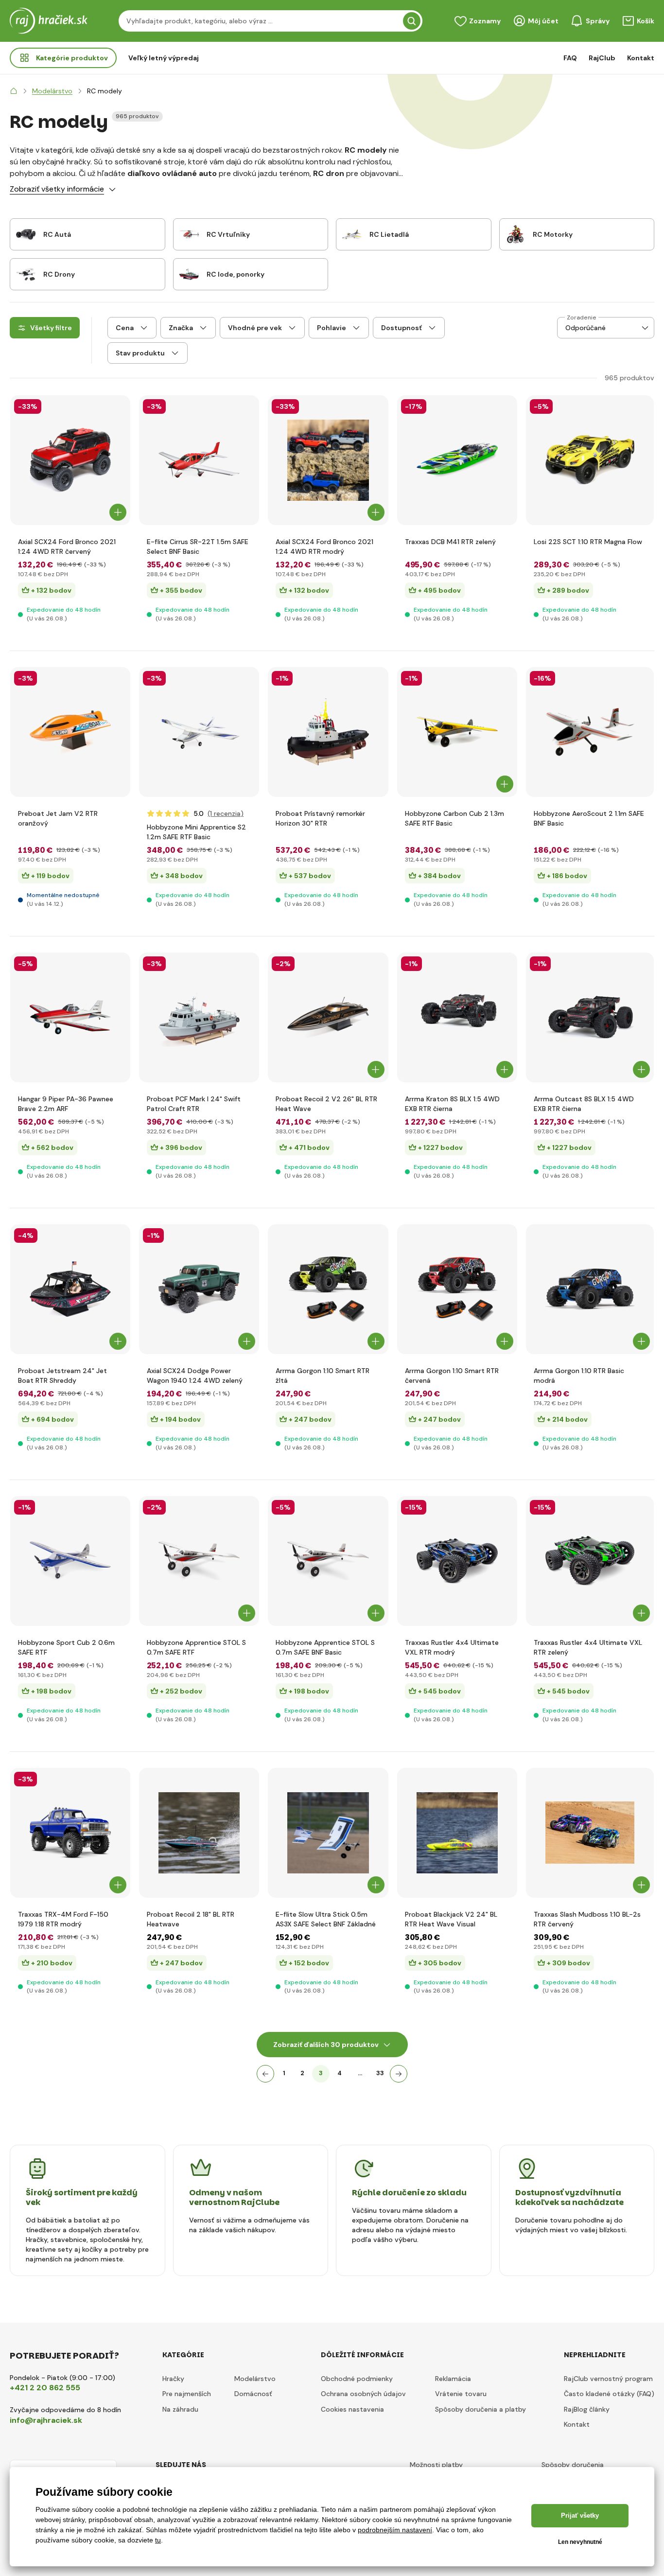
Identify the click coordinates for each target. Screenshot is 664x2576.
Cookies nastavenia (352, 2409)
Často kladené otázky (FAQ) (609, 2394)
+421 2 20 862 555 (45, 2388)
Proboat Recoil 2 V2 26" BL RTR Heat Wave (326, 1104)
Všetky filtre (51, 328)
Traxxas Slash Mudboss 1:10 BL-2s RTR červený (587, 1919)
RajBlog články (587, 2409)
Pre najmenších (187, 2394)
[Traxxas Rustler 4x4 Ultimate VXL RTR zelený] (590, 1561)
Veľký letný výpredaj (164, 58)
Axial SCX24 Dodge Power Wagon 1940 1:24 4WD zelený (195, 1376)
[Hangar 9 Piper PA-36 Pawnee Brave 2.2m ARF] (70, 1017)
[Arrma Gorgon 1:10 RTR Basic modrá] (590, 1289)
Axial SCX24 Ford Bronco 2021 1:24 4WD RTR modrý (324, 547)
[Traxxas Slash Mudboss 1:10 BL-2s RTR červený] (590, 1833)
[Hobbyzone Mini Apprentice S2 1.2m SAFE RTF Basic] (199, 732)
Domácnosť (253, 2394)
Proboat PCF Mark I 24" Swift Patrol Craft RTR (194, 1104)
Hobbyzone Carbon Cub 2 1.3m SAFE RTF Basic (454, 818)
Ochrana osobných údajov (363, 2394)
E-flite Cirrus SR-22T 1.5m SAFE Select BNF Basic (198, 547)
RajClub (602, 58)
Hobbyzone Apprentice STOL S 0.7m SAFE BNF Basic (325, 1647)
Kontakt (641, 58)
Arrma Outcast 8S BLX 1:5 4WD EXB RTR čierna (584, 1104)
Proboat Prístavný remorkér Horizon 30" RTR (320, 818)
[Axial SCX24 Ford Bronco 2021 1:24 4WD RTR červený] (70, 460)
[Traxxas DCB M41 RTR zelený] (457, 460)
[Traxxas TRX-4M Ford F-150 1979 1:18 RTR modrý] (70, 1833)
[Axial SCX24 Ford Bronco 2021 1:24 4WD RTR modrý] (328, 460)
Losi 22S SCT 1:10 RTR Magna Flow (588, 542)
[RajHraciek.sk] (14, 91)
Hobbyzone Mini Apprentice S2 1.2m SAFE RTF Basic (196, 832)
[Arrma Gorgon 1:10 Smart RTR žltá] (328, 1289)
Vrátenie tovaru (461, 2394)
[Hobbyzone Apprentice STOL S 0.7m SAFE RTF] (199, 1561)
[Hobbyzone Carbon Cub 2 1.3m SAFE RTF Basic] (457, 732)
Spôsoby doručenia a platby (481, 2409)
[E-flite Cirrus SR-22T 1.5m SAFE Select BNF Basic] (199, 460)
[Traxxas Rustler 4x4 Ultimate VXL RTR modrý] (457, 1561)
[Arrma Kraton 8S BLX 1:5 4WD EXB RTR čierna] (457, 1017)
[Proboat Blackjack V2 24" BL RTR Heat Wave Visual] (457, 1833)
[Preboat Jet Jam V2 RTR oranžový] (70, 732)
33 (380, 2073)
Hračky (173, 2379)
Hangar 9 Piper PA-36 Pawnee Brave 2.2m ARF (66, 1104)
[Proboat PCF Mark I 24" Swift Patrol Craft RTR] (199, 1017)
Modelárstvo (255, 2379)
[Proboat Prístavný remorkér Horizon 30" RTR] (328, 732)
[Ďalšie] (399, 2074)
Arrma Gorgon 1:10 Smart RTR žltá (323, 1376)
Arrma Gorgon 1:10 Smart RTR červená (452, 1376)
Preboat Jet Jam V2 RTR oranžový (58, 818)
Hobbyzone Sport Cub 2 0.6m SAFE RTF (66, 1647)
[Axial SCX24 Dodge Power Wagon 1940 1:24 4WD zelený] (199, 1289)
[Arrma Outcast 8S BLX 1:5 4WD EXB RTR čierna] (590, 1017)
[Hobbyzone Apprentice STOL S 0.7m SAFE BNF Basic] (328, 1561)
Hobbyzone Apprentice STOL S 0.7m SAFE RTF (196, 1647)
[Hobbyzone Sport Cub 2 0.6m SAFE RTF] (70, 1561)
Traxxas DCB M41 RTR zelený (450, 542)
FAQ (570, 58)
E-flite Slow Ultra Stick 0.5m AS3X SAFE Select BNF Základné (326, 1919)
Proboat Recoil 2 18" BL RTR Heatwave (191, 1919)
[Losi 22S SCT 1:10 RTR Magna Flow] (590, 460)
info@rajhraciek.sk (46, 2420)
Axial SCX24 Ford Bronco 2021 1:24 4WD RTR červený (67, 547)
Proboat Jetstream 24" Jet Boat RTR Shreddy (62, 1376)
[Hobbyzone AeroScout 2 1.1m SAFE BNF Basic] (590, 732)
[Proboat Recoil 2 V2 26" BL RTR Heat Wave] (328, 1017)
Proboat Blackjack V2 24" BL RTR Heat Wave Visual (451, 1919)
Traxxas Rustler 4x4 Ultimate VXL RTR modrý (452, 1647)
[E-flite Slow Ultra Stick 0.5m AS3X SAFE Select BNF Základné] (328, 1833)
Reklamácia (453, 2379)
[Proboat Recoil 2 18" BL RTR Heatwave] (199, 1833)
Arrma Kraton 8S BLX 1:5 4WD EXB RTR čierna (452, 1104)
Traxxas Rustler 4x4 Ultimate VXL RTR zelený (588, 1647)
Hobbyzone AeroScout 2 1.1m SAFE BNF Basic (589, 818)
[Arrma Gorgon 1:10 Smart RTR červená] (457, 1289)
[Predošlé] (265, 2074)
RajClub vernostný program (608, 2379)
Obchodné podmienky (357, 2379)
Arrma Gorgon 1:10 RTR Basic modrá (579, 1376)
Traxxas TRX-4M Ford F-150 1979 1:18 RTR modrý (63, 1919)
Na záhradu (180, 2409)
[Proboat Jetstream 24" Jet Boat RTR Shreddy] (70, 1289)
